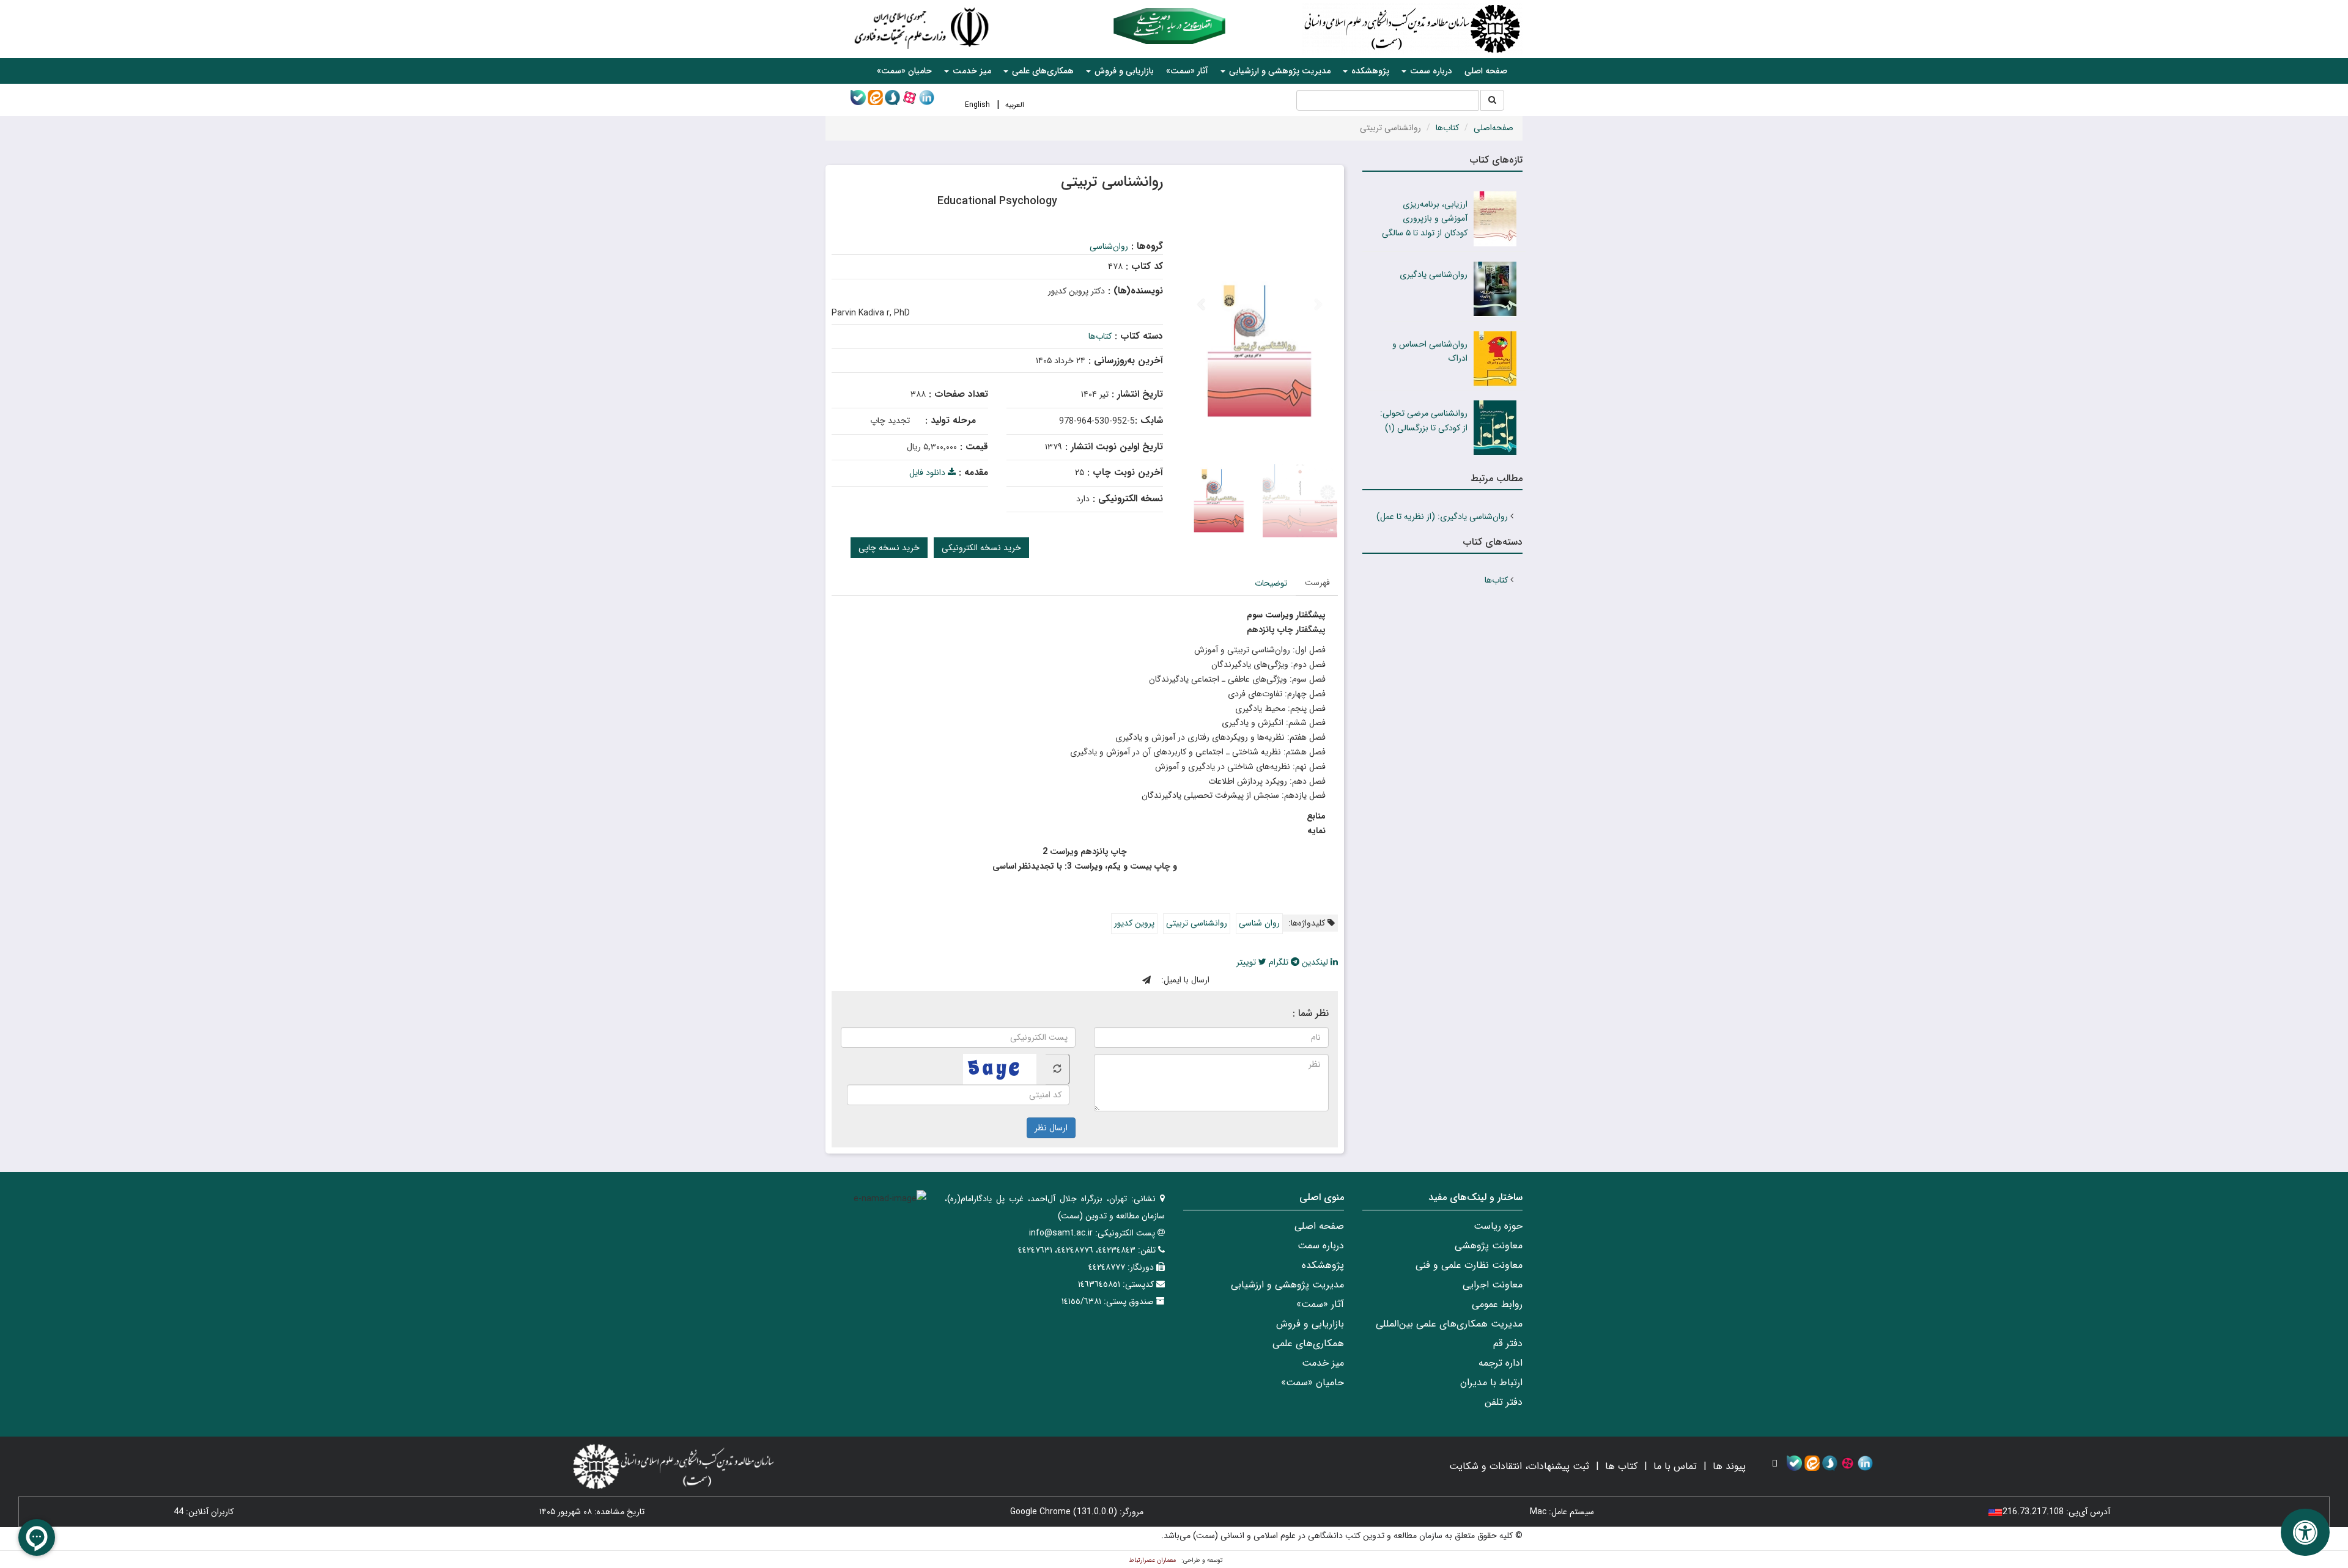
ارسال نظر (1051, 1128)
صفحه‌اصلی (1493, 128)
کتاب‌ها (1447, 128)
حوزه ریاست (1498, 1226)
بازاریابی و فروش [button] (1123, 71)
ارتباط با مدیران (1491, 1382)
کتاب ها (1621, 1466)
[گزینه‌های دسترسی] (2305, 1532)
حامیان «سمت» (904, 71)
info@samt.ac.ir (1061, 1233)
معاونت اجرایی (1493, 1285)
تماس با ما (1675, 1466)
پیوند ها (1729, 1466)
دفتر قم (1508, 1343)
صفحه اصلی (1486, 71)
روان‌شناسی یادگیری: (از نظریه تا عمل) (1442, 517)
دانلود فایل (928, 473)
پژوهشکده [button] (1369, 71)
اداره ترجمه (1501, 1363)
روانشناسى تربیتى (1197, 923)
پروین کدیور (1134, 923)
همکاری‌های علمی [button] (1042, 71)
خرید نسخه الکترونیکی (981, 548)
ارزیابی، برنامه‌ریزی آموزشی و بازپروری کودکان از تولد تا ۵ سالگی (1425, 219)
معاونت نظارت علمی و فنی (1469, 1265)
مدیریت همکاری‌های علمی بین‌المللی (1449, 1324)
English (977, 105)
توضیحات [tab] (1271, 583)
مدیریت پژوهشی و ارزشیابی (1287, 1285)
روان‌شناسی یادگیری (1434, 274)
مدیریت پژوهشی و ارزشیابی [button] (1279, 71)
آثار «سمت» (1187, 71)
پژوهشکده (1323, 1265)
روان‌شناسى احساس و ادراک (1430, 352)
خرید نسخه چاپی (889, 548)
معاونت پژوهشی (1489, 1246)
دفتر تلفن (1504, 1402)
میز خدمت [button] (971, 71)
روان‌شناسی (1109, 246)
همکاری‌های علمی (1308, 1343)
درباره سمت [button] (1430, 71)
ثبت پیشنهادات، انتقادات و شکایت (1519, 1466)
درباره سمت (1321, 1246)
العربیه (1015, 105)
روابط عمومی (1497, 1304)
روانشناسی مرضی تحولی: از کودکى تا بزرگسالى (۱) (1424, 421)
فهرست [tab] (1317, 583)
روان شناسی (1259, 923)
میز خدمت (1323, 1363)
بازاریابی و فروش (1310, 1324)
